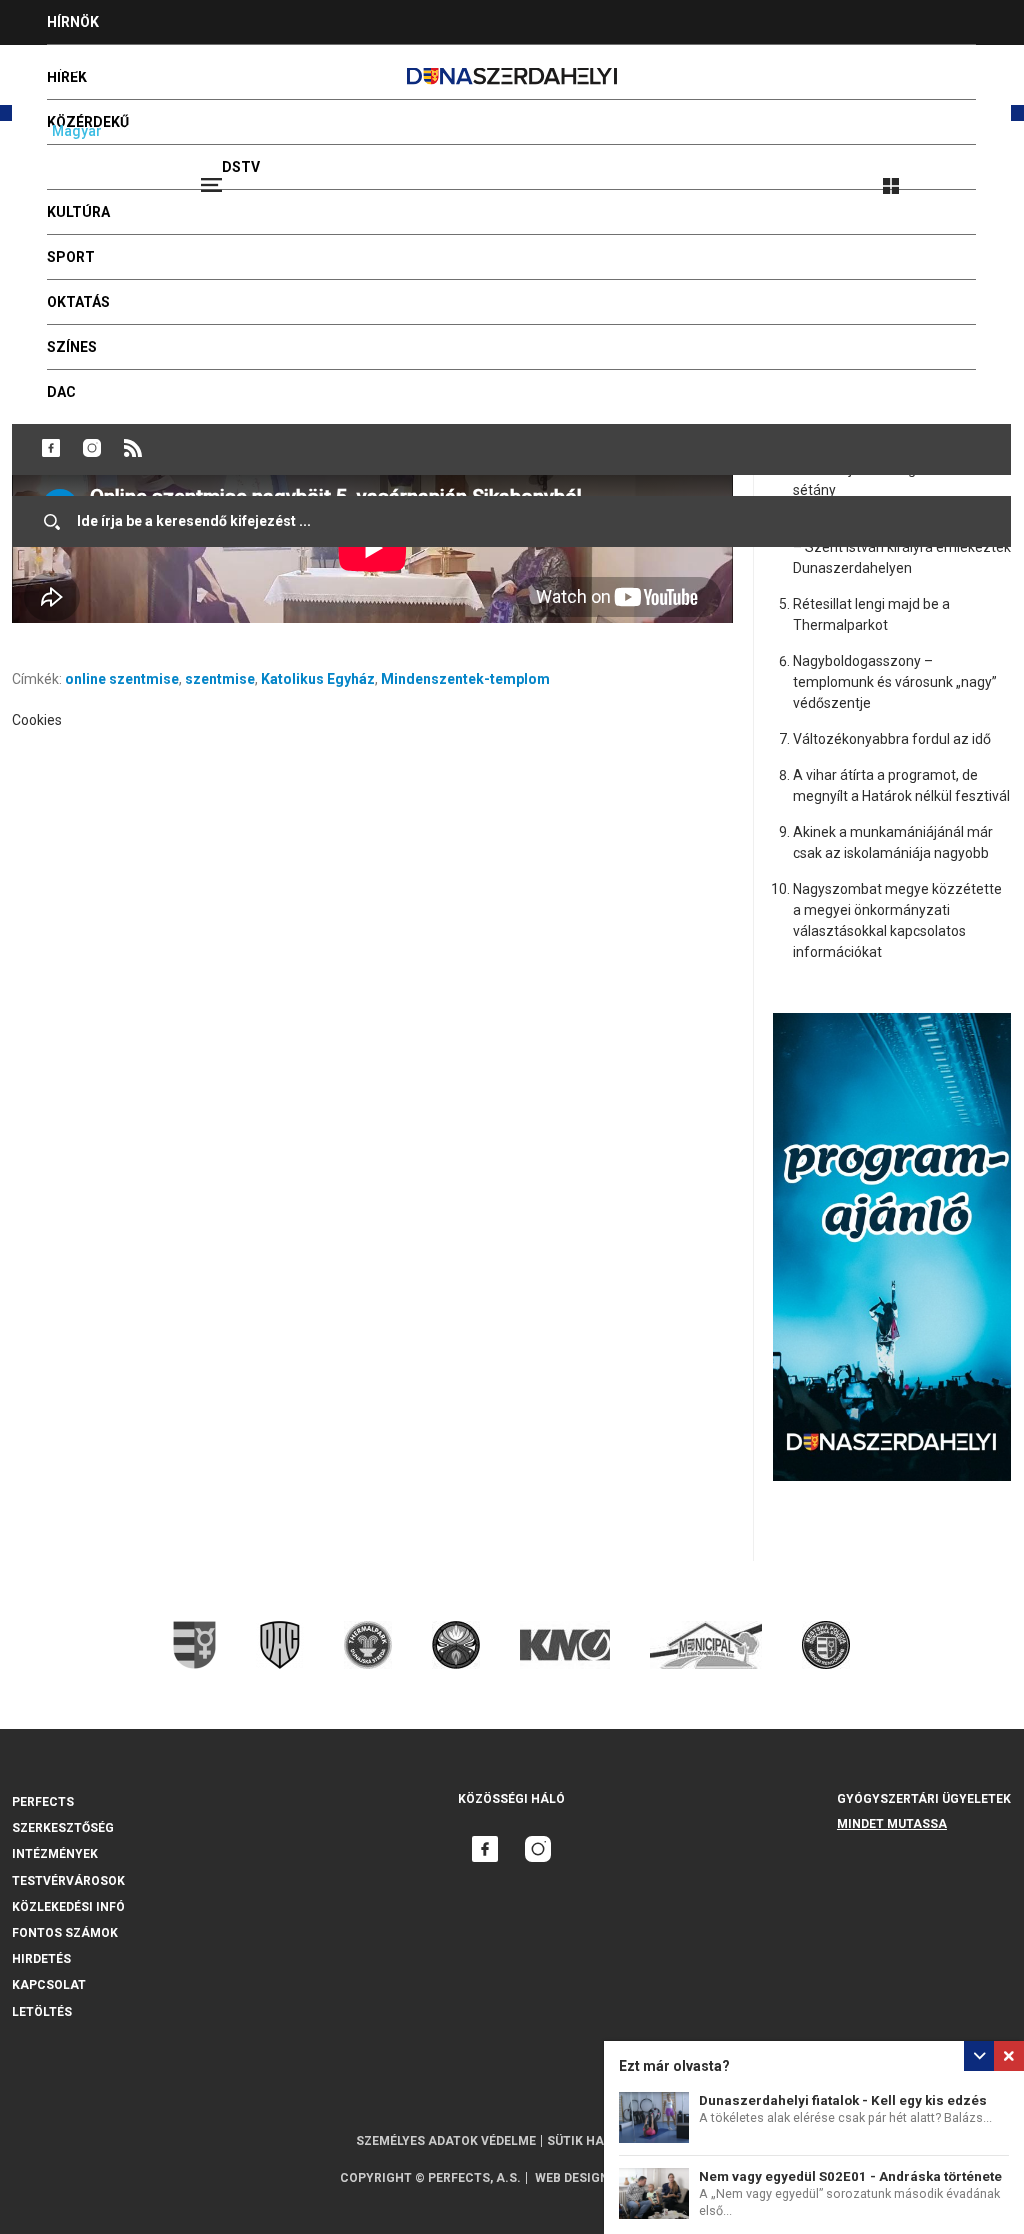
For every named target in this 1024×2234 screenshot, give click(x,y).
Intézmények (55, 1854)
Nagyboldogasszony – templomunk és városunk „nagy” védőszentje (895, 682)
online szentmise (122, 679)
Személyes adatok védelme (446, 2141)
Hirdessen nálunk (115, 67)
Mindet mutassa (892, 1824)
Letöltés (42, 2012)
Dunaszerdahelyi (51, 448)
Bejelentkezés (966, 177)
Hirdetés (41, 1959)
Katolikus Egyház (318, 679)
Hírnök (73, 22)
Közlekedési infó (68, 1907)
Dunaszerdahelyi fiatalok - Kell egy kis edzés (843, 2100)
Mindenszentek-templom (465, 679)
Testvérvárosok (68, 1881)
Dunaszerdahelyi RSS (133, 448)
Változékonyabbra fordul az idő (892, 739)
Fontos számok (65, 1933)
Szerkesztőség (63, 1828)
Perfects (43, 1802)
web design (572, 2178)
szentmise (220, 679)
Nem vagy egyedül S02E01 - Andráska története (850, 2176)
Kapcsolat (49, 1985)
